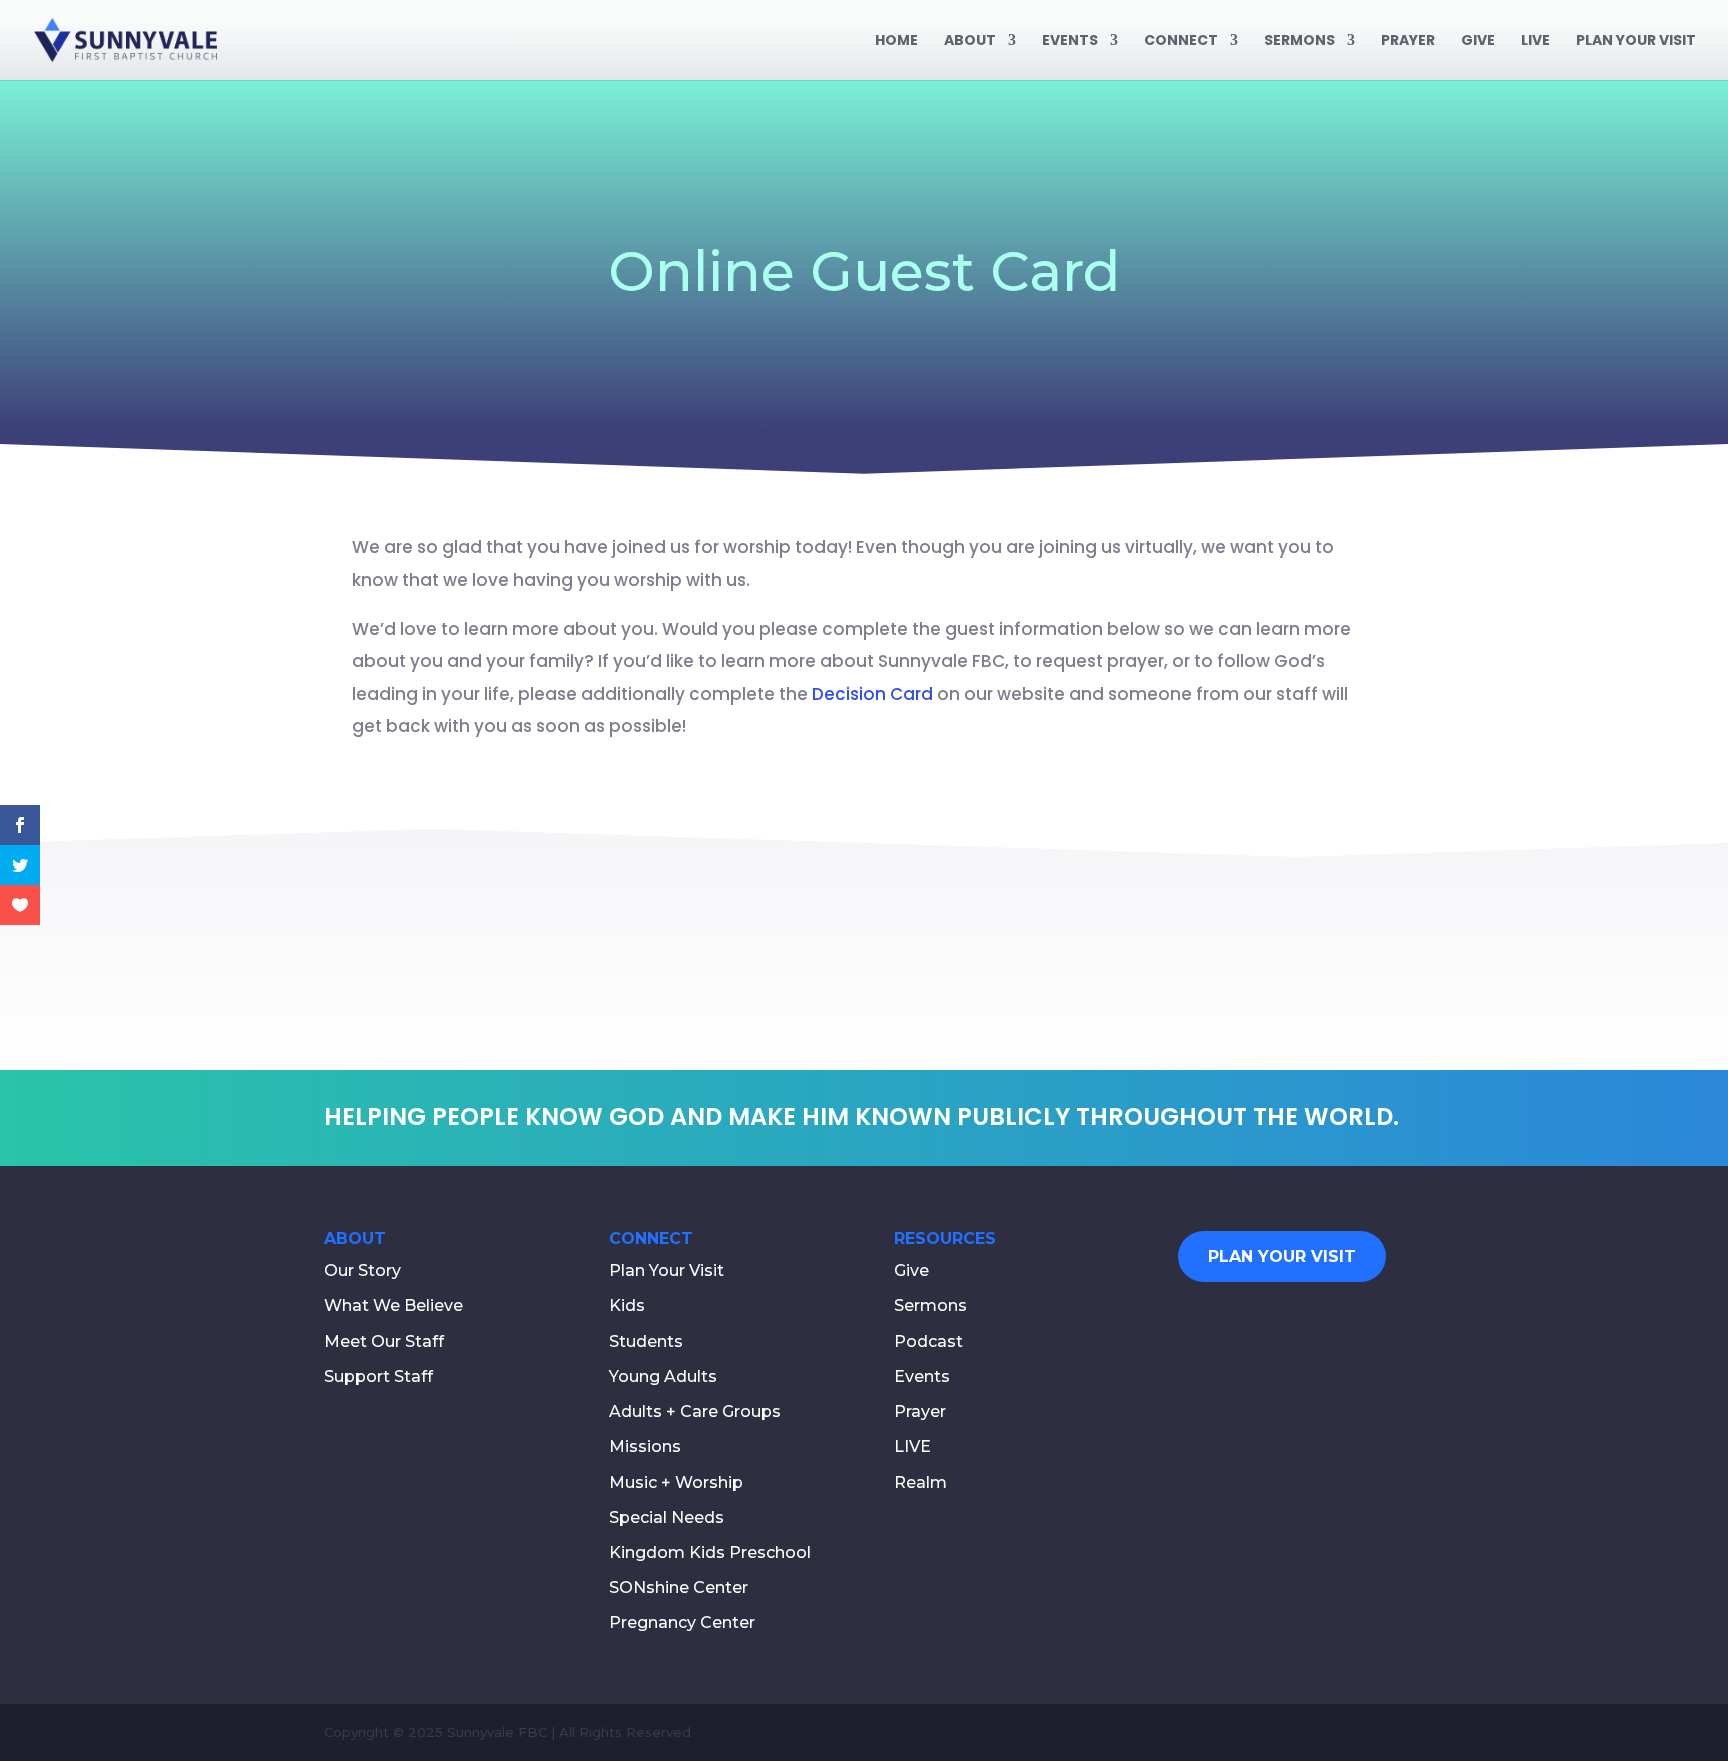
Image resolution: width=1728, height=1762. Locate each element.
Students (646, 1341)
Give (1478, 41)
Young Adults (663, 1376)
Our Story (362, 1270)
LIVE (1535, 41)
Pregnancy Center (682, 1622)
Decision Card (872, 694)
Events (1070, 41)
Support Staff (378, 1376)
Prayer (1408, 41)
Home (896, 41)
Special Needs (666, 1517)
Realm (920, 1482)
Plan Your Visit (1636, 41)
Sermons (1299, 41)
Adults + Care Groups (695, 1411)
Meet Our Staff (384, 1341)
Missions (645, 1446)
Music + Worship (676, 1482)
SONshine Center (678, 1587)
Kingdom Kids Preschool (710, 1552)
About (970, 41)
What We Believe (393, 1305)
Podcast (928, 1341)
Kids (627, 1305)
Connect (1181, 41)
